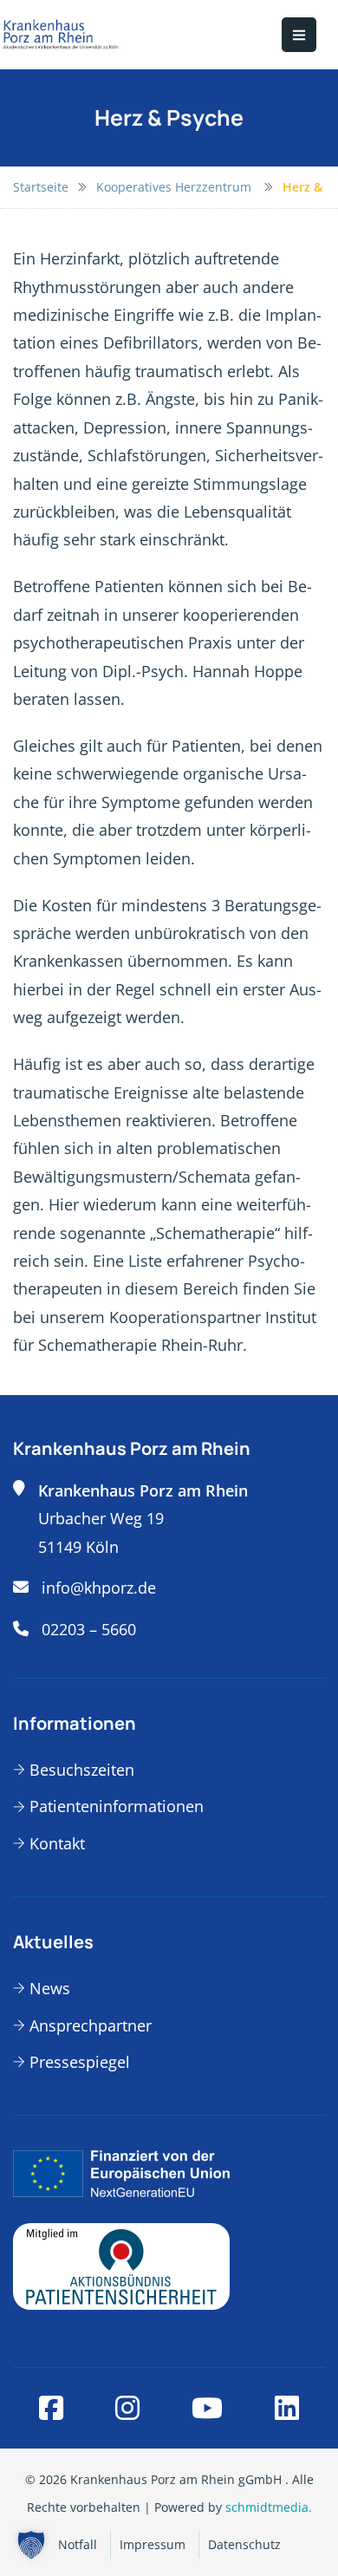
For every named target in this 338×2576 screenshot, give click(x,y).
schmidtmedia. (269, 2507)
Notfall (78, 2544)
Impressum (153, 2544)
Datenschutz (244, 2544)
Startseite (41, 187)
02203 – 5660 (89, 1629)
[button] (31, 2545)
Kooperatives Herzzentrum (175, 187)
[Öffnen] (299, 35)
